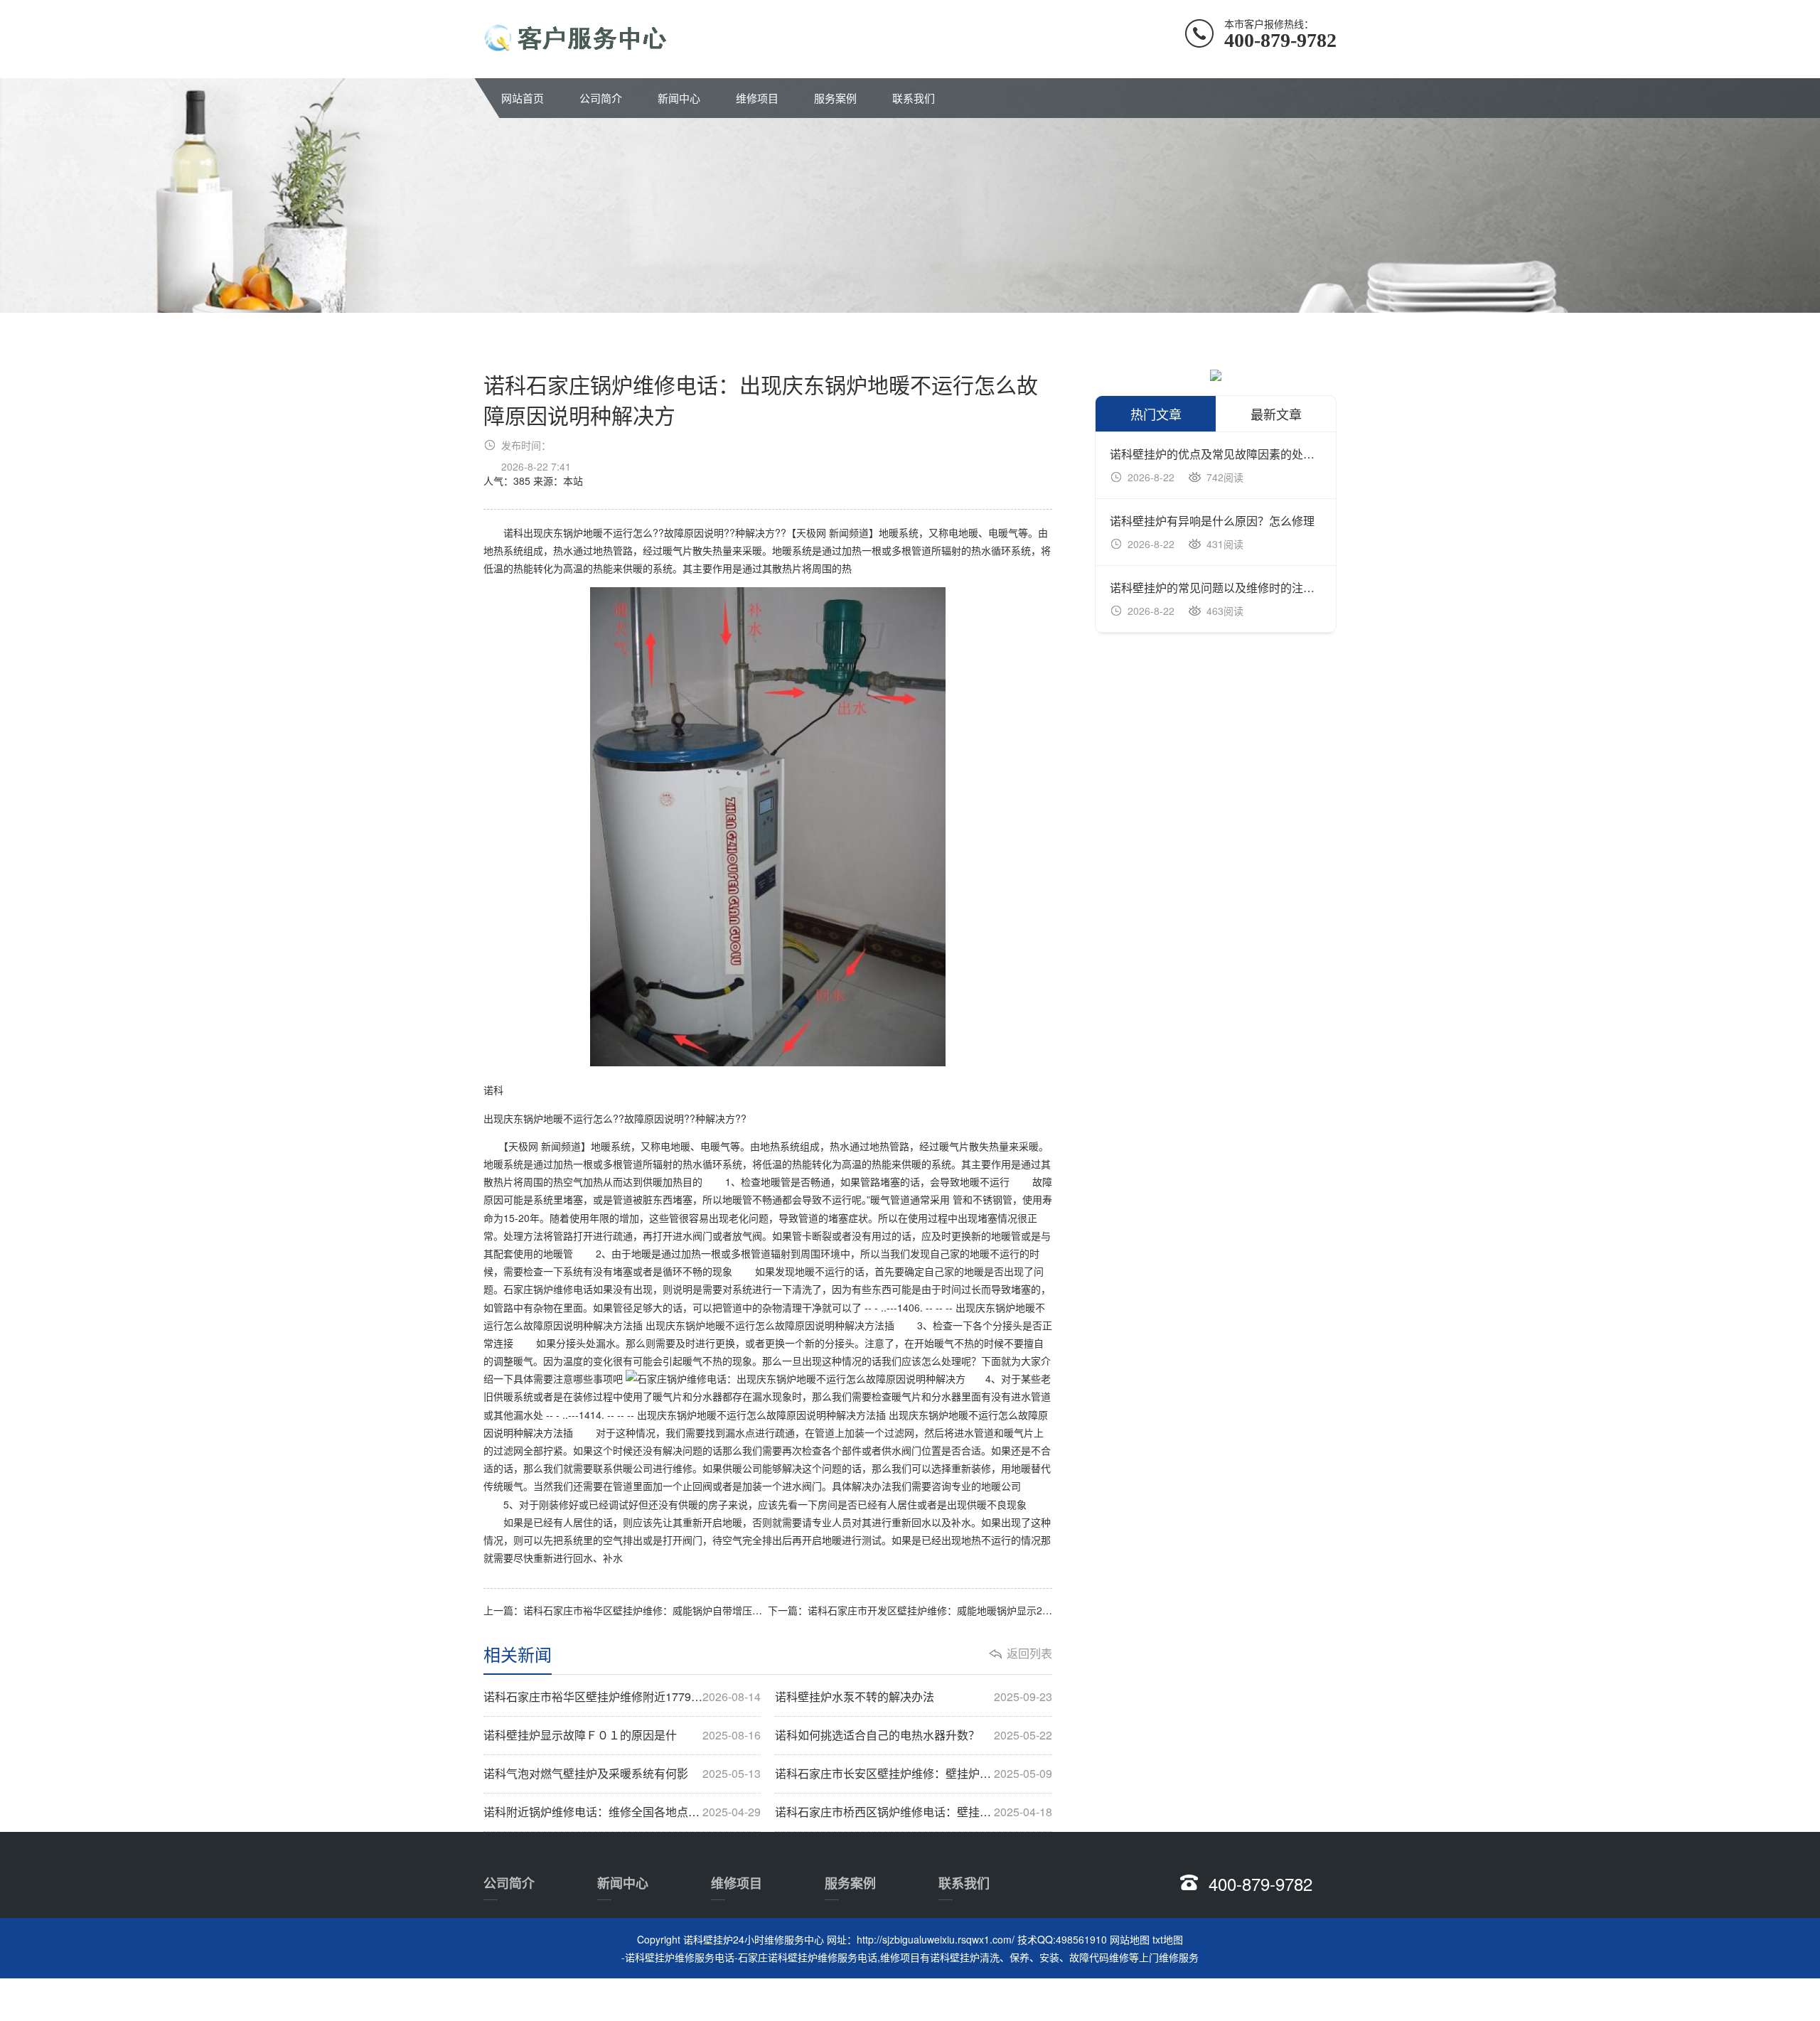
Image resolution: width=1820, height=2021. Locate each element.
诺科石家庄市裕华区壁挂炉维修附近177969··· (622, 1697)
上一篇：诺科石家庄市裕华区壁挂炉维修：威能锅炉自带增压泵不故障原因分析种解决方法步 (626, 1610)
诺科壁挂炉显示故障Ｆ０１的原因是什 (622, 1735)
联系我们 (914, 98)
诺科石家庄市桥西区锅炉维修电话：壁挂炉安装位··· (914, 1812)
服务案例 (835, 98)
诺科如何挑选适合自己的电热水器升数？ (914, 1735)
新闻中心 (679, 98)
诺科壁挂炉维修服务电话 (680, 1957)
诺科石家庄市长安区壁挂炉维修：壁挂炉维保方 (914, 1774)
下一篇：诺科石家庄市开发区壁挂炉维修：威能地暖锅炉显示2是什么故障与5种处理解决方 (910, 1610)
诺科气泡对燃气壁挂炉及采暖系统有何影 (622, 1774)
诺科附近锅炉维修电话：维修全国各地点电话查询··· (622, 1812)
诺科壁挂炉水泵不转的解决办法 (914, 1697)
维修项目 (757, 98)
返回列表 (1029, 1653)
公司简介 (601, 98)
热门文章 (1156, 414)
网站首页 (523, 98)
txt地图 (1168, 1939)
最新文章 (1276, 414)
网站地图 (1130, 1939)
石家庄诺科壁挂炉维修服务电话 (808, 1957)
